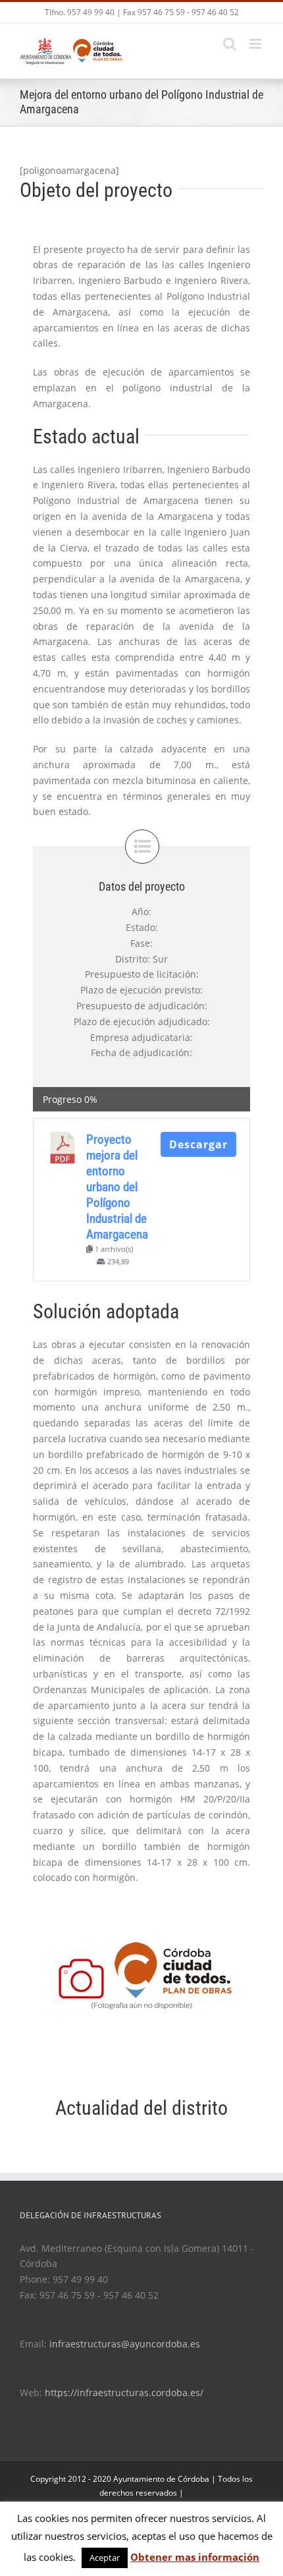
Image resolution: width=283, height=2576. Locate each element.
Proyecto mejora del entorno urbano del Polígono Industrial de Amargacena (117, 1187)
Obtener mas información (195, 2557)
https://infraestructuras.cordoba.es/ (124, 2393)
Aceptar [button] (105, 2558)
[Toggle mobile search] (230, 44)
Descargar (198, 1144)
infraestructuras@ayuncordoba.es (125, 2344)
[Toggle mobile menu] (256, 44)
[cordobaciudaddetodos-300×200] (141, 1983)
